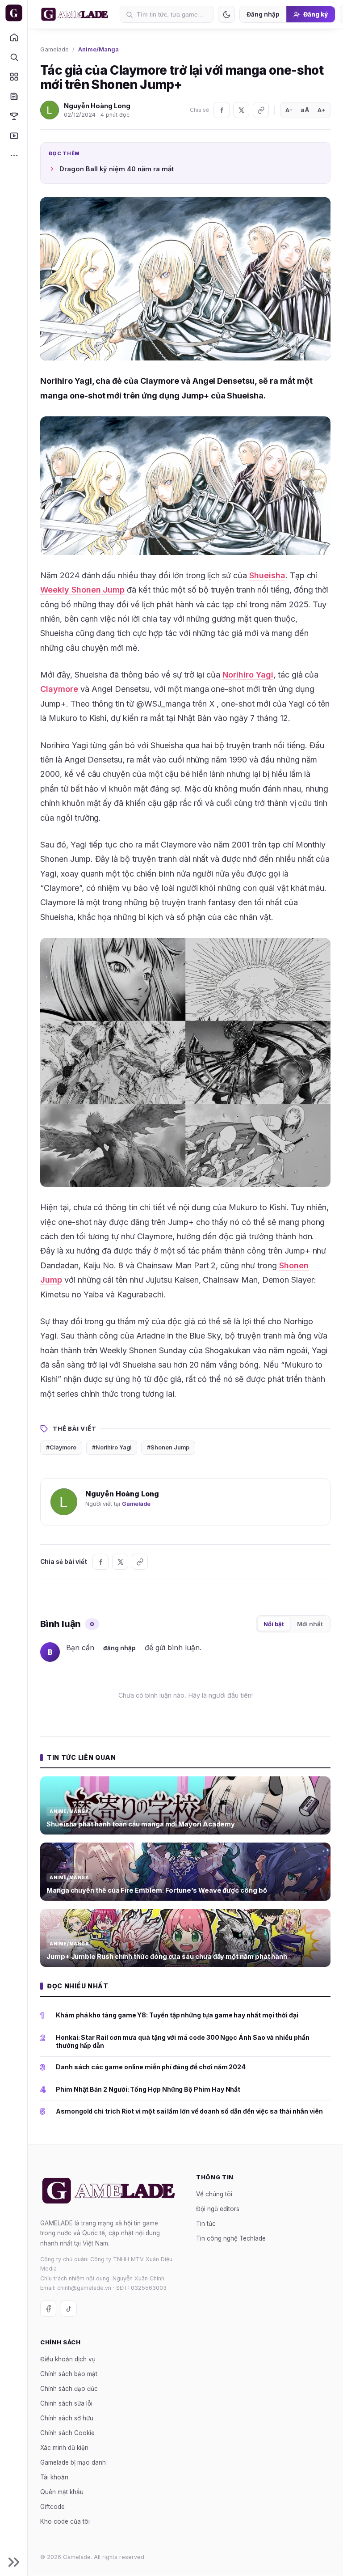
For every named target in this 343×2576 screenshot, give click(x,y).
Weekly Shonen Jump (82, 590)
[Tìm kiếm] (14, 57)
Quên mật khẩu (62, 2492)
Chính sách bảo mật (69, 2374)
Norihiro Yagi (248, 675)
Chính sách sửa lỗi (66, 2403)
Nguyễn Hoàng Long (97, 106)
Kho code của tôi (65, 2521)
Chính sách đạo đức (69, 2389)
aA (305, 110)
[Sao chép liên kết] (261, 110)
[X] (241, 110)
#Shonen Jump (168, 1447)
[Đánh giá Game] (14, 76)
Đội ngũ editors (218, 2209)
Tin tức (206, 2224)
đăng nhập (119, 1648)
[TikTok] (69, 2309)
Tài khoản (54, 2477)
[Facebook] (222, 110)
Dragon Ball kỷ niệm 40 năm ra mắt (117, 169)
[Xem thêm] (14, 155)
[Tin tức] (14, 96)
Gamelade (54, 49)
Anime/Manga (98, 49)
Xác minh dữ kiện (64, 2448)
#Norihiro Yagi (112, 1447)
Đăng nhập (263, 14)
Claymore (59, 689)
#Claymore (61, 1447)
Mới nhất (310, 1624)
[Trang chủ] (14, 37)
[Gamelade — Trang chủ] (14, 13)
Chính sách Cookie (67, 2433)
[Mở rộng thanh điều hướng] (14, 2562)
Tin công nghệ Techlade (231, 2238)
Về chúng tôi (214, 2194)
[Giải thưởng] (14, 116)
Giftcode (52, 2507)
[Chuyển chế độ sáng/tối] (226, 14)
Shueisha (267, 575)
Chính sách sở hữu (67, 2418)
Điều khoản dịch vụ (68, 2359)
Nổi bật (274, 1624)
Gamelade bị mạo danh (73, 2462)
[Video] (14, 136)
